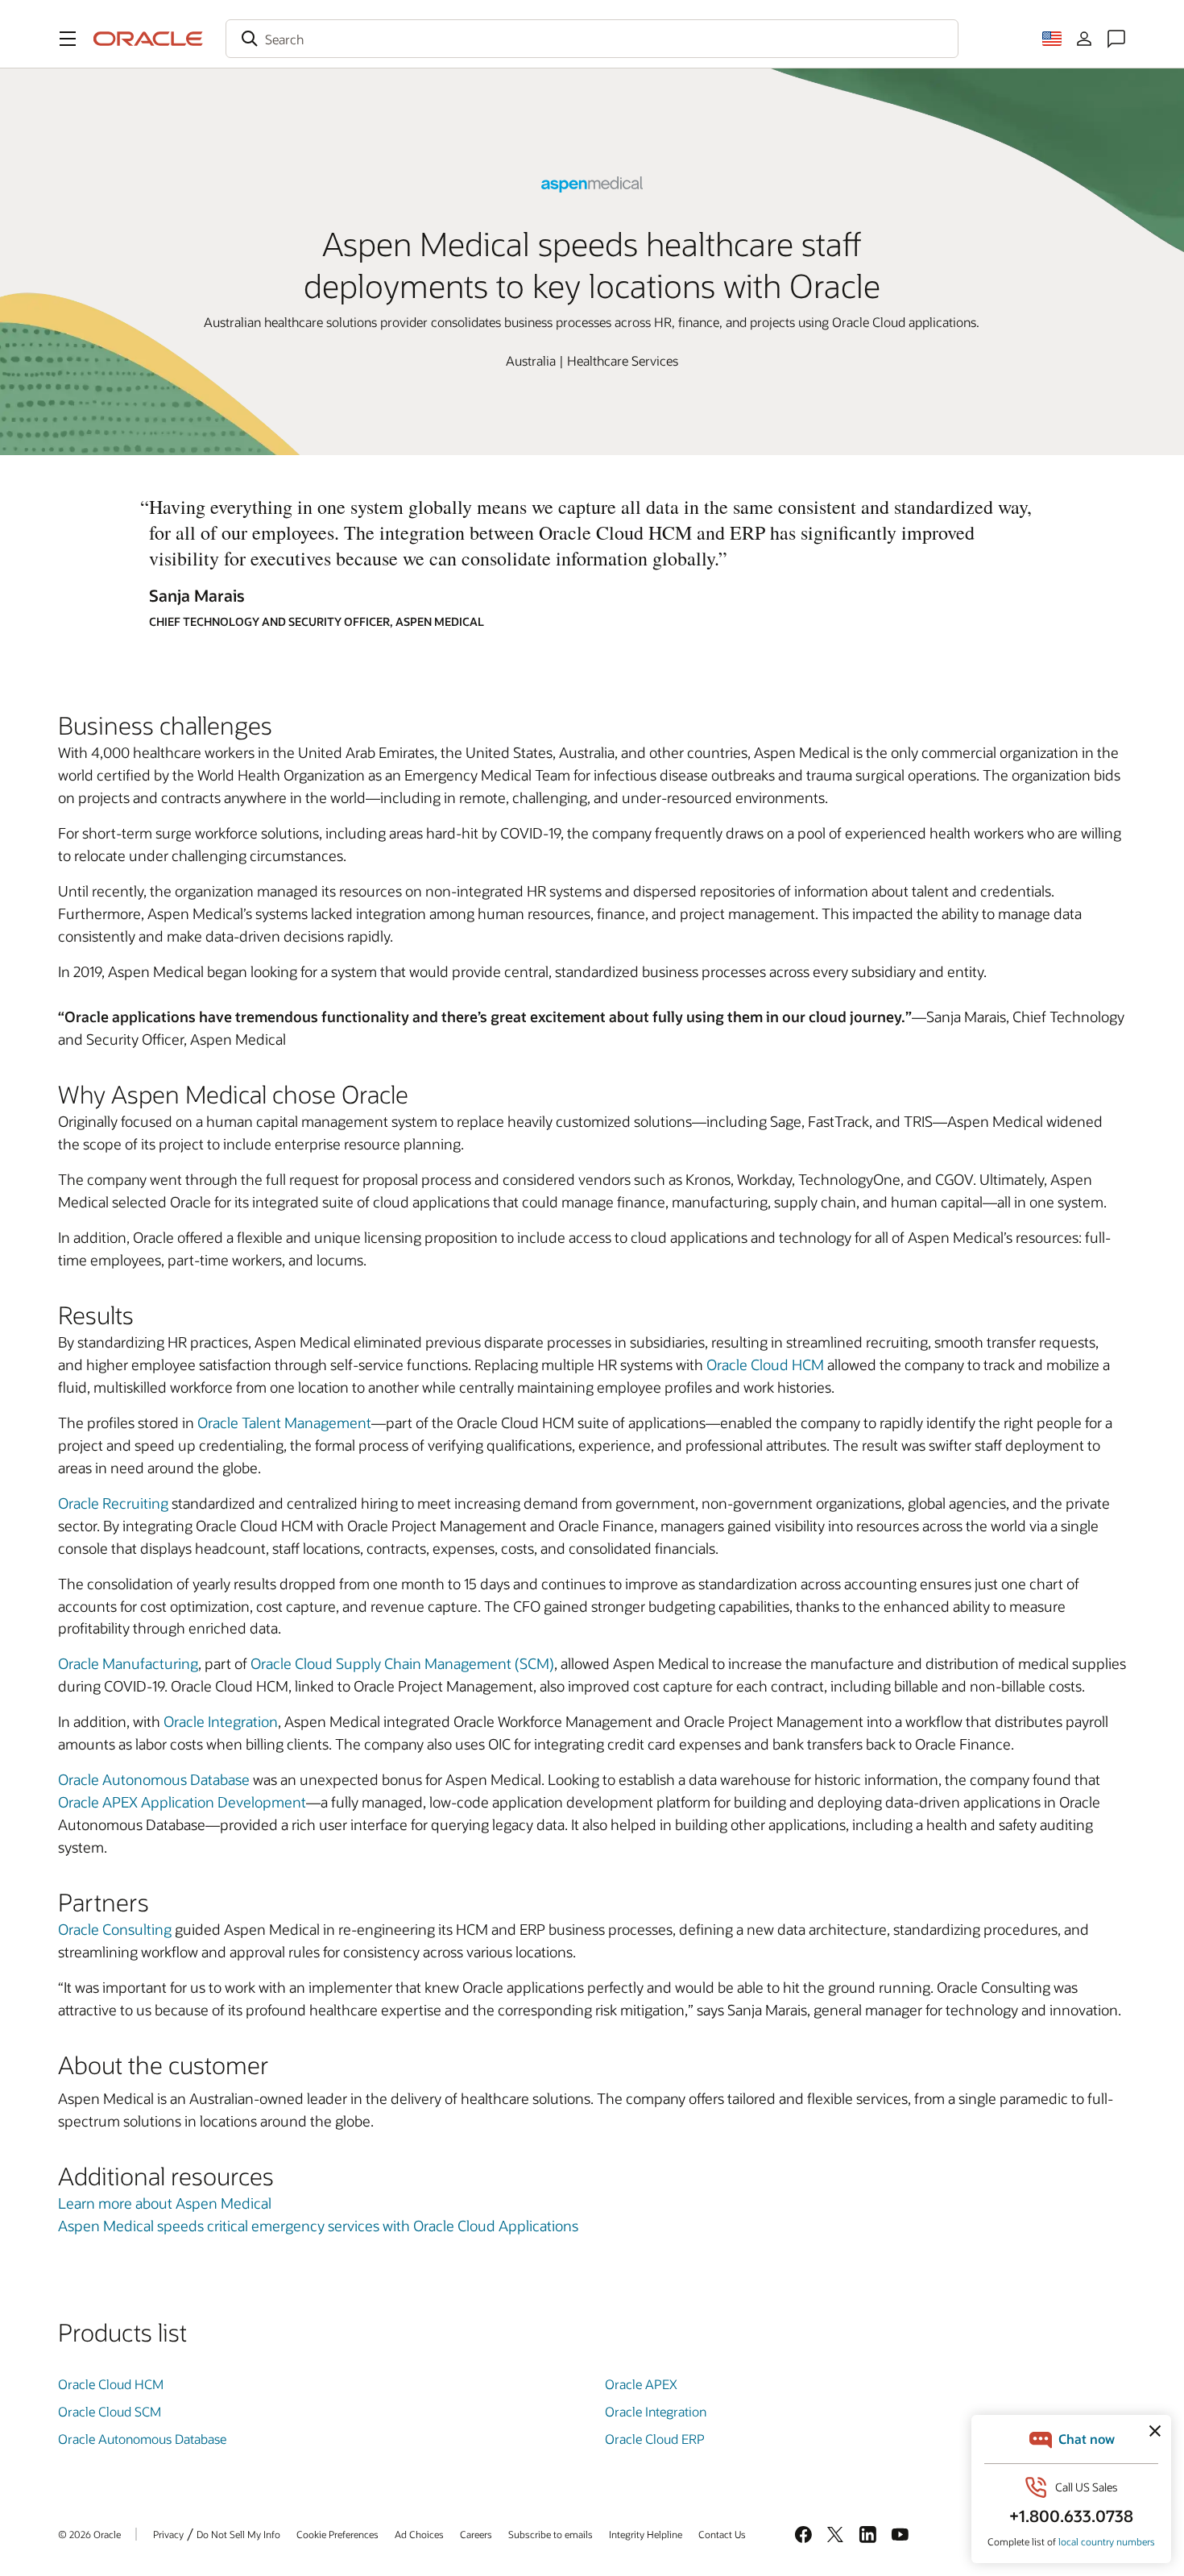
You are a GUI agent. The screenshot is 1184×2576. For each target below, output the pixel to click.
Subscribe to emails (551, 2534)
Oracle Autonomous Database (154, 1779)
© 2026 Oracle (89, 2534)
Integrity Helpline (646, 2534)
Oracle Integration (221, 1721)
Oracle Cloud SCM (110, 2411)
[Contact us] (1116, 39)
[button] (68, 39)
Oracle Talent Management (284, 1423)
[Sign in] (1084, 39)
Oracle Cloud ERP (655, 2439)
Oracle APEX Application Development (182, 1802)
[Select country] (1052, 39)
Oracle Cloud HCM (765, 1365)
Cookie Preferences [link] (337, 2534)
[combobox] (592, 39)
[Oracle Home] (148, 39)
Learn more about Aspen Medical (165, 2203)
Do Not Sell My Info (238, 2534)
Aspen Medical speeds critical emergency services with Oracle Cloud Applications (318, 2226)
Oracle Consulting (115, 1929)
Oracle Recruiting (113, 1503)
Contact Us (722, 2534)
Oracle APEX (641, 2384)
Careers (476, 2534)
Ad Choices (419, 2534)
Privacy (168, 2534)
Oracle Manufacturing (128, 1663)
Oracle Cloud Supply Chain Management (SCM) (402, 1663)
